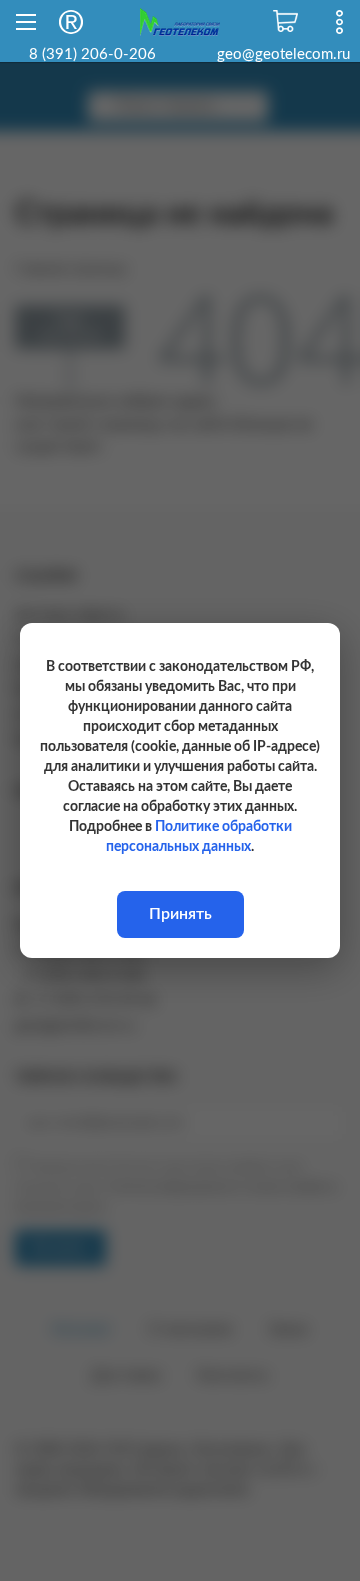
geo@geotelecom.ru (283, 54)
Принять (180, 914)
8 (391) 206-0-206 (92, 54)
